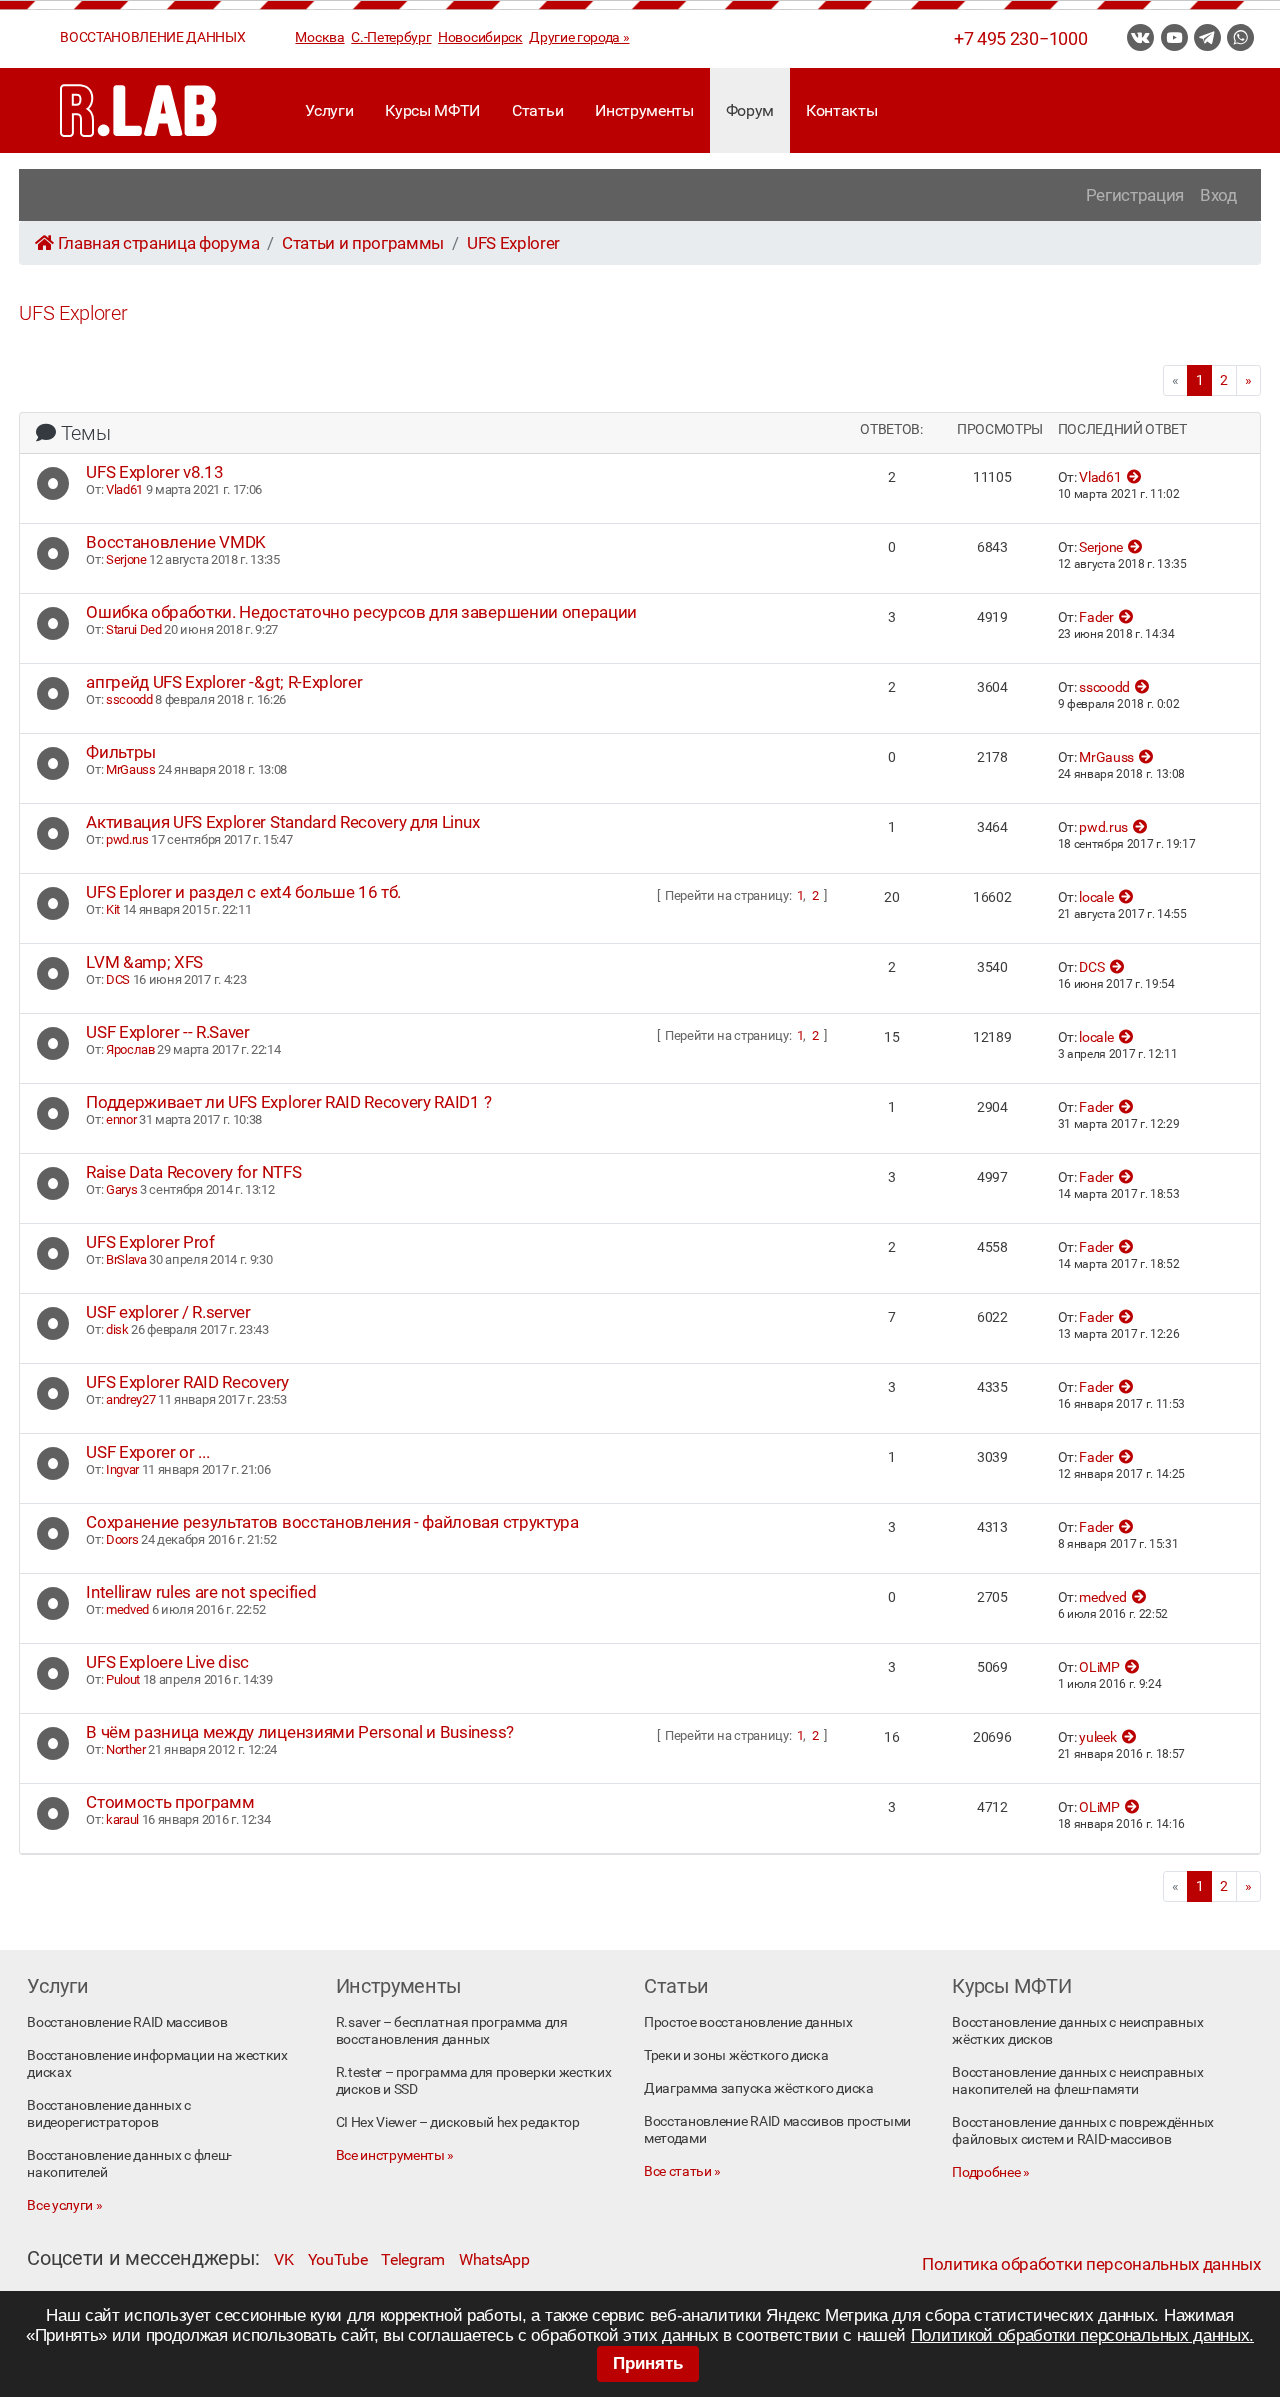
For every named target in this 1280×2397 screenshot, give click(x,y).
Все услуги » (64, 2205)
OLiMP (1099, 1667)
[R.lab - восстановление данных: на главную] (139, 110)
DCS (118, 979)
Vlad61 (124, 489)
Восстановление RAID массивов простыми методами (777, 2130)
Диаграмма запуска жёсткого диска (759, 2088)
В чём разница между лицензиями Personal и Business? (300, 1732)
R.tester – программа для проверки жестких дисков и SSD (474, 2081)
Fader (1096, 617)
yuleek (1097, 1737)
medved (127, 1609)
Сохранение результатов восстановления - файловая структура (332, 1522)
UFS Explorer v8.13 (154, 472)
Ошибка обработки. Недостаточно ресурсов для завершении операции (361, 612)
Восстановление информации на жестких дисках (157, 2064)
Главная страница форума (158, 243)
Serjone (126, 559)
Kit (113, 909)
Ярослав (130, 1049)
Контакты (841, 110)
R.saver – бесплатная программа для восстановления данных (452, 2031)
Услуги (329, 110)
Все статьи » (682, 2171)
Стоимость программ (170, 1802)
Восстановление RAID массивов (127, 2022)
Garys (121, 1189)
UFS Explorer (513, 243)
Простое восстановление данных (748, 2022)
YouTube (338, 2259)
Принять (648, 2363)
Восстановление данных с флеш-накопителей (129, 2164)
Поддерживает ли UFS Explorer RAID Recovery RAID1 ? (288, 1102)
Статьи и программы (363, 243)
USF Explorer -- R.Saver (168, 1032)
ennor (121, 1119)
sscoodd (129, 699)
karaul (122, 1819)
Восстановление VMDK (176, 542)
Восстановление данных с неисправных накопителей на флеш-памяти (1077, 2081)
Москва (319, 37)
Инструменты (644, 110)
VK (283, 2259)
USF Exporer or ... (147, 1452)
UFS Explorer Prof (150, 1242)
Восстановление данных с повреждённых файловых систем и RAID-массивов (1082, 2131)
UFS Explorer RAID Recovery (187, 1382)
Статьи (537, 110)
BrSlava (126, 1259)
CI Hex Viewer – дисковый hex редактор (458, 2122)
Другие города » (579, 37)
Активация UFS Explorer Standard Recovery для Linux (282, 822)
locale (1096, 897)
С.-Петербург (391, 37)
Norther (126, 1749)
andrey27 (130, 1399)
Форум (750, 110)
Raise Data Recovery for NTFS (193, 1172)
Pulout (123, 1679)
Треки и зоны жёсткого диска (736, 2055)
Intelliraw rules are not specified (201, 1592)
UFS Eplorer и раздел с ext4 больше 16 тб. (243, 892)
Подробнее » (990, 2172)
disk (117, 1329)
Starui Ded (134, 629)
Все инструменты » (395, 2155)
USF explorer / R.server (168, 1312)
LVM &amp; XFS (144, 962)
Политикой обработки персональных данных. (1082, 2335)
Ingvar (122, 1469)
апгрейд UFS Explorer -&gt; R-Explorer (224, 682)
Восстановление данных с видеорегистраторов (109, 2114)
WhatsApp (494, 2259)
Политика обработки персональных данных (1091, 2264)
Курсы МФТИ (432, 110)
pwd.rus (127, 839)
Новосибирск (480, 37)
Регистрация (1135, 195)
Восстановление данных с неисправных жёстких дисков (1077, 2031)
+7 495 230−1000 (1020, 39)
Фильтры (121, 752)
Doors (122, 1539)
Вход (1218, 195)
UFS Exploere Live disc (167, 1662)
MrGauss (131, 769)
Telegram (412, 2259)
